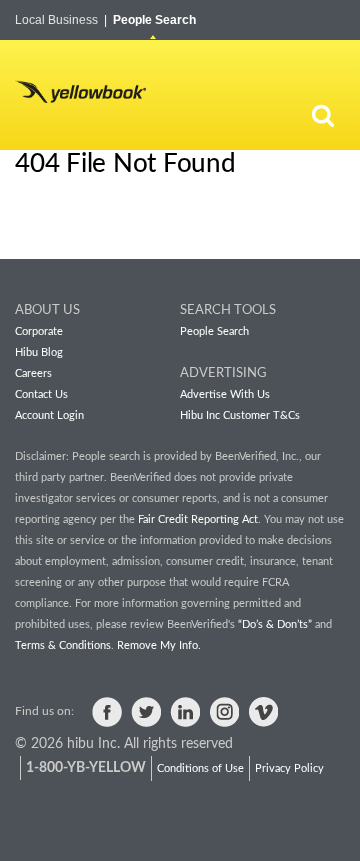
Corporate (39, 331)
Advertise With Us (225, 394)
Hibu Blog (39, 352)
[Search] (323, 115)
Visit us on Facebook (107, 712)
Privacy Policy (289, 768)
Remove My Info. (159, 645)
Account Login (49, 415)
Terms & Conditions (63, 645)
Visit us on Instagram (224, 712)
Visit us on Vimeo (263, 712)
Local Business (61, 20)
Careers (33, 373)
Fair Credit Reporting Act (198, 519)
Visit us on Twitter (146, 712)
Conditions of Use (200, 768)
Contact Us (41, 394)
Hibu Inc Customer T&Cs (240, 415)
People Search (154, 20)
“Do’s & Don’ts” (275, 624)
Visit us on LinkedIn (185, 712)
